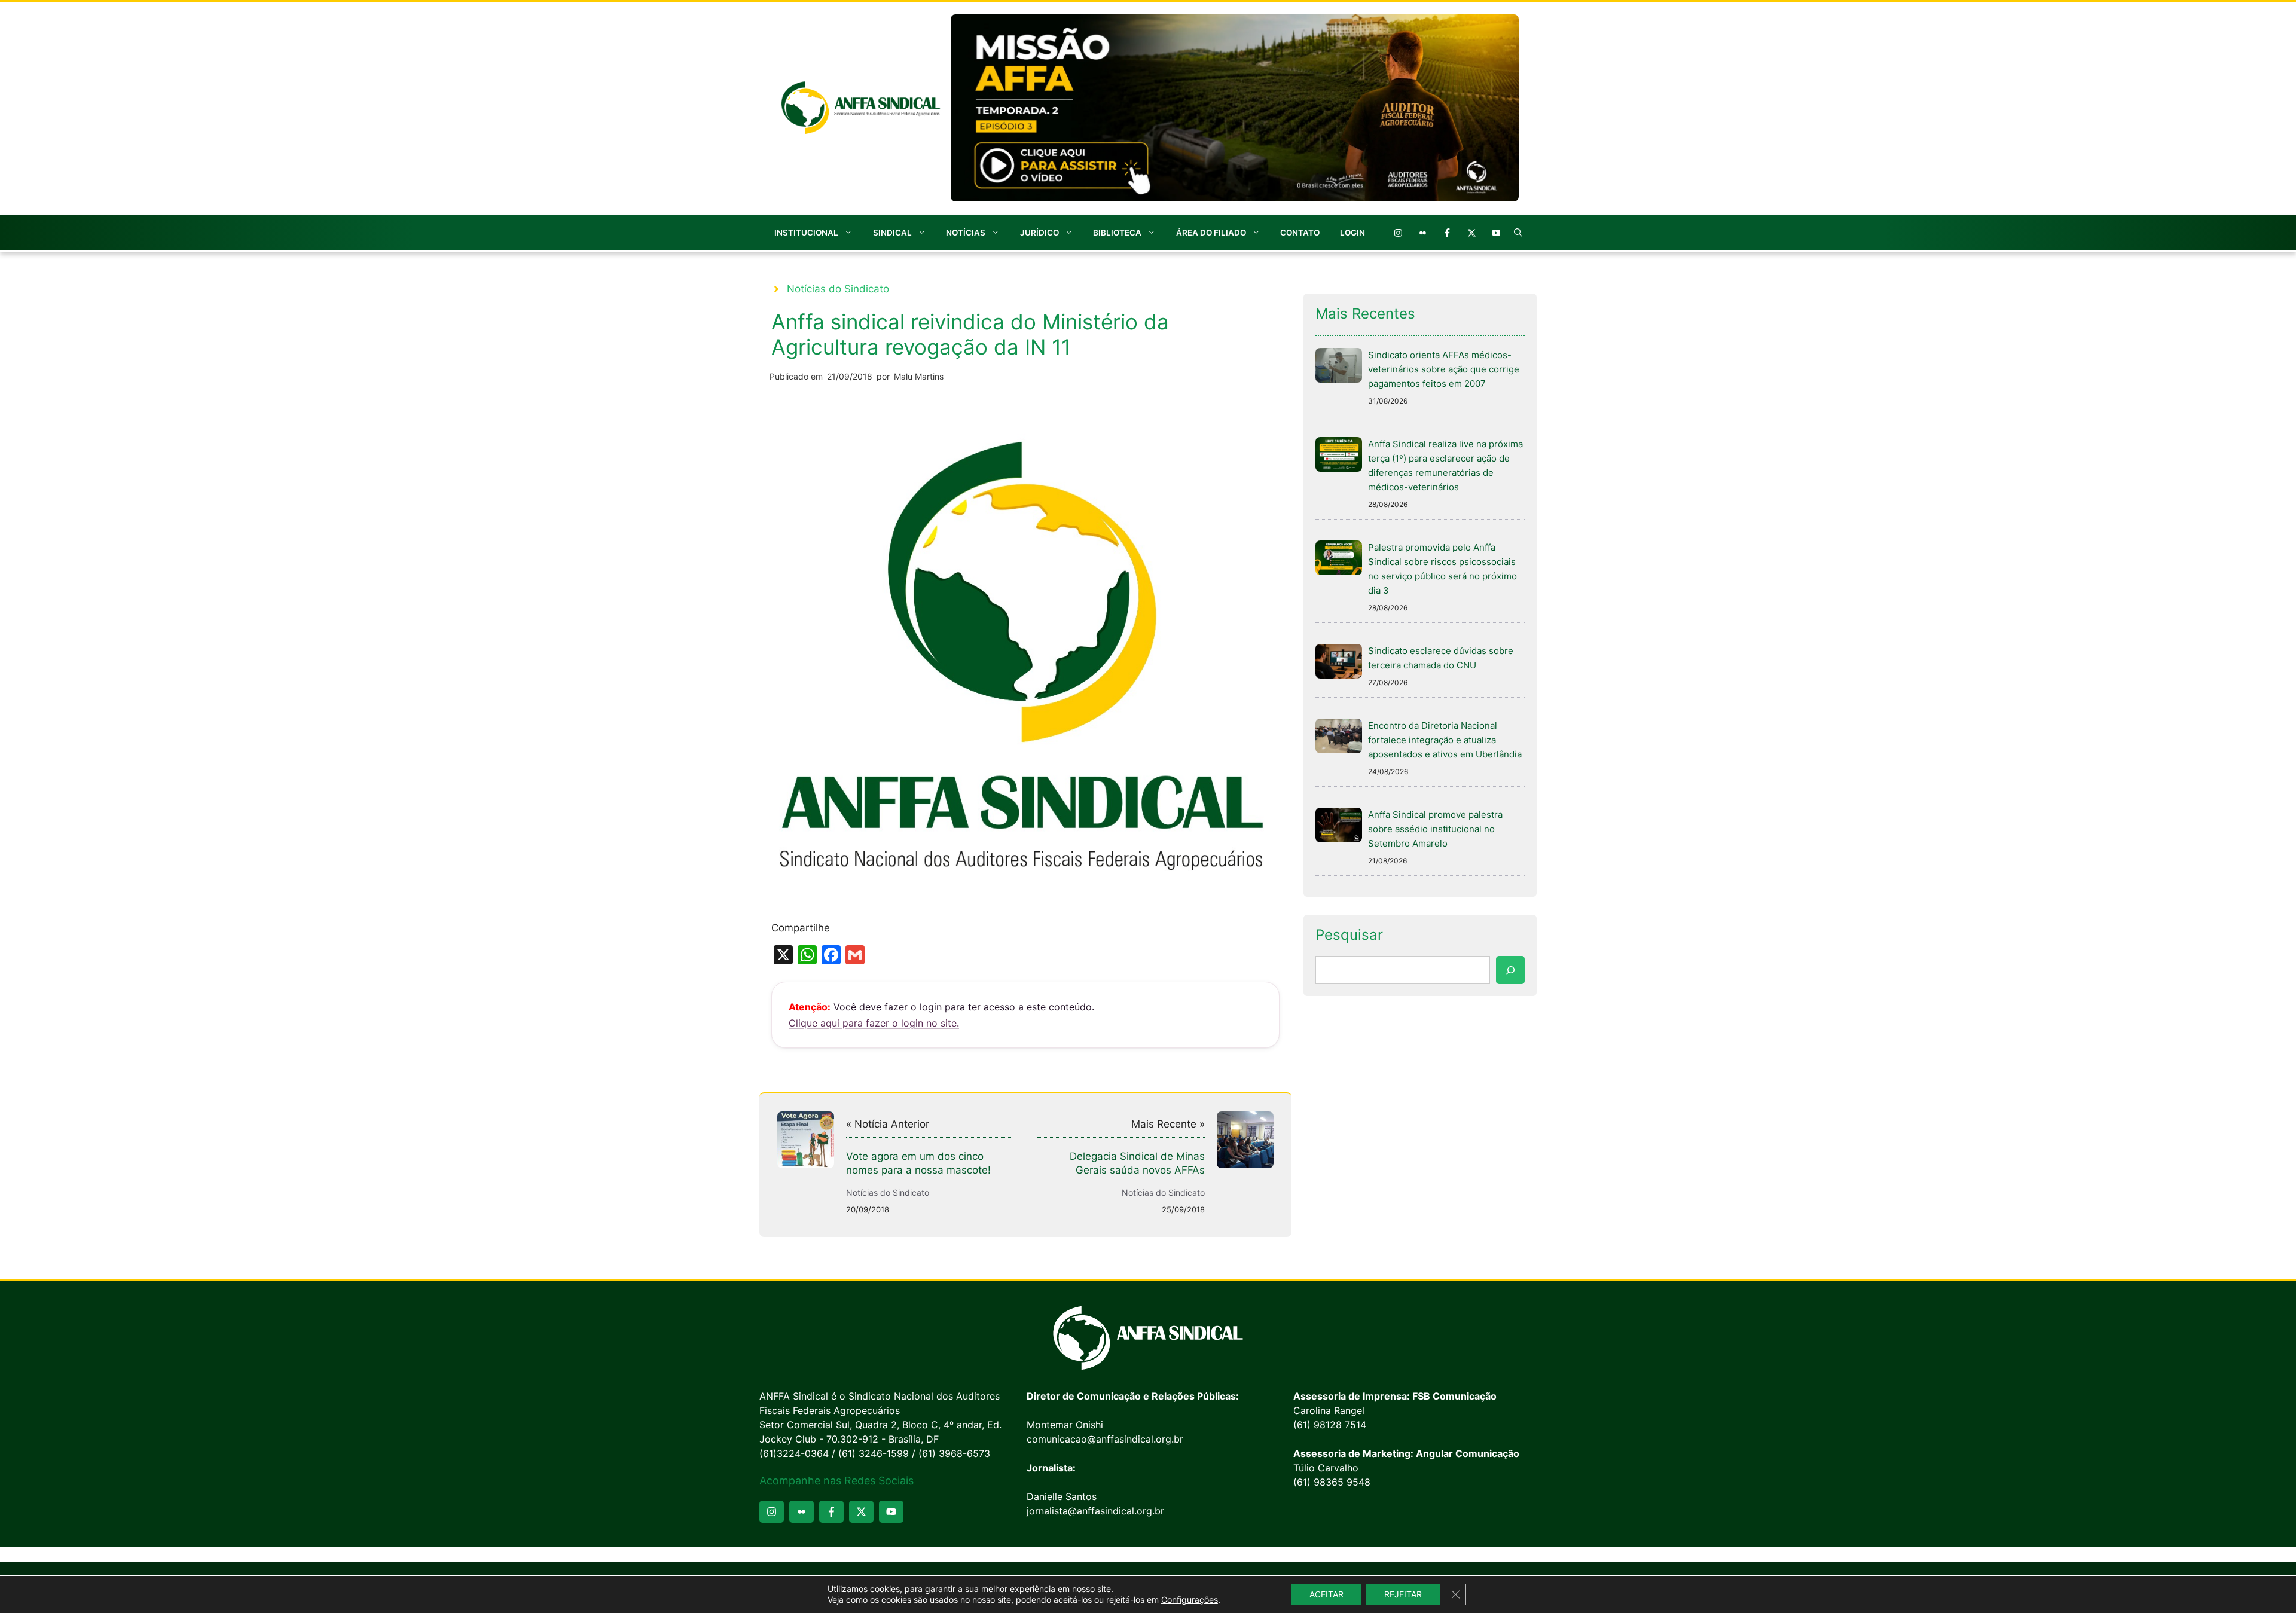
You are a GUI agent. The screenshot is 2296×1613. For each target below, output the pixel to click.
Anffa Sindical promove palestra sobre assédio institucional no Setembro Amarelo (1435, 829)
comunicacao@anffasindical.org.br (1105, 1439)
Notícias (966, 233)
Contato (1300, 233)
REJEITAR (1403, 1594)
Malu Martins (919, 376)
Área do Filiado (1211, 233)
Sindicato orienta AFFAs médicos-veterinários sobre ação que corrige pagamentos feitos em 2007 (1444, 369)
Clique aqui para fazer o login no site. (874, 1023)
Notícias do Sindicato (838, 289)
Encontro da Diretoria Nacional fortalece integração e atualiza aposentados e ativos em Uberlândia (1445, 740)
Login (1352, 233)
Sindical (892, 233)
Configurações (1190, 1600)
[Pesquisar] (1510, 970)
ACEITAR (1326, 1594)
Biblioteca (1117, 233)
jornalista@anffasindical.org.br (1095, 1511)
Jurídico (1039, 233)
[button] (1518, 233)
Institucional (806, 233)
